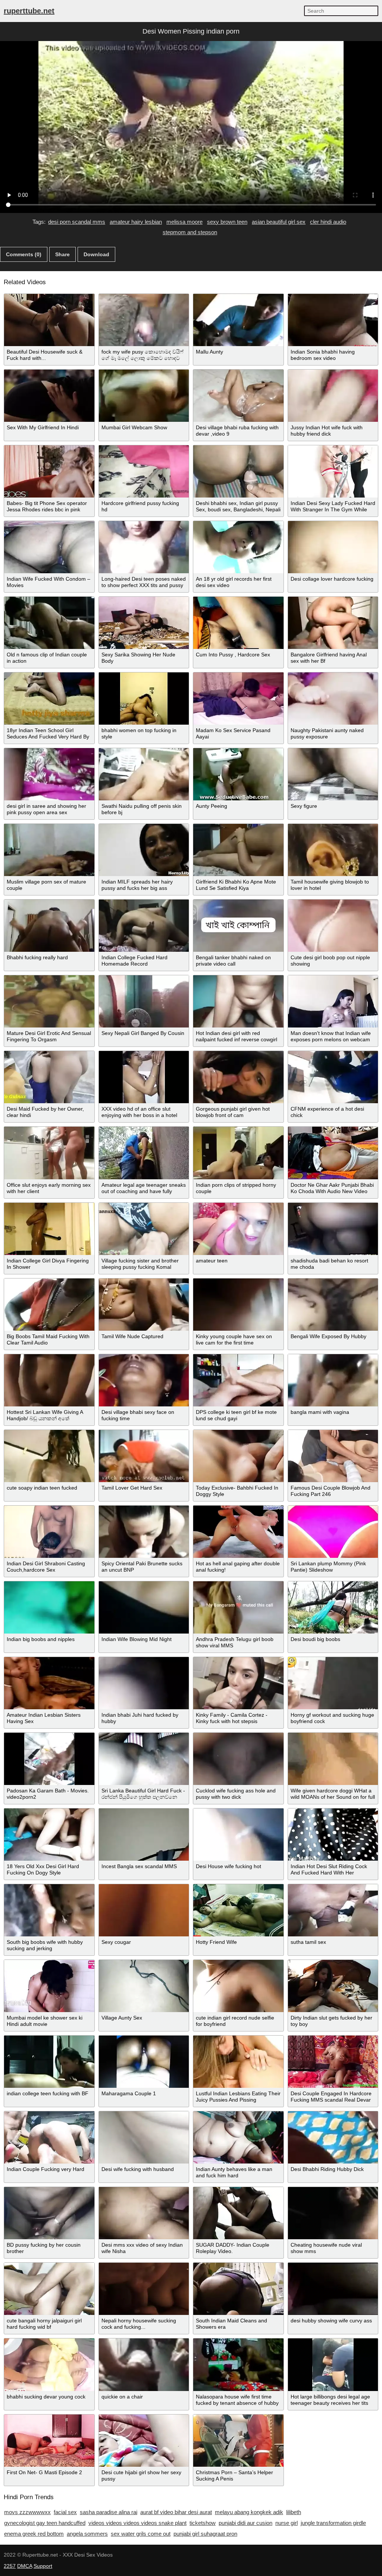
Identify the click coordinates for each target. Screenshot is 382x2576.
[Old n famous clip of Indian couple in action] (49, 623)
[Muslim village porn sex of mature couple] (49, 850)
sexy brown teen (227, 222)
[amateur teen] (238, 1229)
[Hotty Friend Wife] (238, 1910)
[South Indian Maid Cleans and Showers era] (238, 2289)
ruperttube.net (29, 11)
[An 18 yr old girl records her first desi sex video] (238, 547)
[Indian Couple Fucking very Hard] (49, 2137)
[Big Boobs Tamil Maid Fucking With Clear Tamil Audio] (49, 1305)
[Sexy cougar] (144, 1910)
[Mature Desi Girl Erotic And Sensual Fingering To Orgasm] (49, 1001)
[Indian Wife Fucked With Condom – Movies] (49, 547)
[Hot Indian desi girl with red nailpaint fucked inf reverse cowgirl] (238, 1001)
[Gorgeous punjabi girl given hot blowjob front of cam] (238, 1077)
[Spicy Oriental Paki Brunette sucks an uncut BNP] (144, 1532)
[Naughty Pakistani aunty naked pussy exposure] (333, 699)
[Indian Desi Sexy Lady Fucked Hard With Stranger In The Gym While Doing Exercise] (333, 471)
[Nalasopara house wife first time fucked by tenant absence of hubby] (238, 2365)
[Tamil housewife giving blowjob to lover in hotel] (333, 850)
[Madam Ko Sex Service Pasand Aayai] (238, 699)
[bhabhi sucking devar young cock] (49, 2365)
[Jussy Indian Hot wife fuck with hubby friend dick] (333, 396)
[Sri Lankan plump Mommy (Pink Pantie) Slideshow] (333, 1532)
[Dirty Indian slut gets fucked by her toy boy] (333, 1986)
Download (96, 254)
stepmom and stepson (190, 232)
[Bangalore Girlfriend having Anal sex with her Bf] (333, 623)
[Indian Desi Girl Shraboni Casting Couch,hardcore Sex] (49, 1532)
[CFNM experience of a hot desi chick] (333, 1077)
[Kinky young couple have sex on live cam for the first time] (238, 1305)
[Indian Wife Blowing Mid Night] (144, 1607)
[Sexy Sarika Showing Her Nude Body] (144, 623)
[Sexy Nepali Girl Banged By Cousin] (144, 1001)
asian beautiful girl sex (279, 222)
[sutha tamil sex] (333, 1910)
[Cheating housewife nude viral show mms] (333, 2213)
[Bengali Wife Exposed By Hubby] (333, 1305)
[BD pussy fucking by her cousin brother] (49, 2213)
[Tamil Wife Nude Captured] (144, 1305)
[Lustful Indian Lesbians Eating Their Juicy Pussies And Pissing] (238, 2062)
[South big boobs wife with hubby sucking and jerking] (49, 1910)
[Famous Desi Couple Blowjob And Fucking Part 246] (333, 1456)
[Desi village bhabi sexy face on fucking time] (144, 1380)
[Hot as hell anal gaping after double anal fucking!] (238, 1532)
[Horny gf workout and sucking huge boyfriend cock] (333, 1683)
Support (43, 2566)
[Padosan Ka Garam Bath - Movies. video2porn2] (49, 1759)
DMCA (25, 2566)
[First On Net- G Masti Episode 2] (49, 2441)
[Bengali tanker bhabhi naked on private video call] (238, 926)
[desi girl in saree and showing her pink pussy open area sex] (49, 774)
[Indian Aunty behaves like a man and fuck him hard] (238, 2137)
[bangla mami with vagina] (333, 1380)
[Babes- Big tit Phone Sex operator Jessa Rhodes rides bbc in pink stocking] (49, 471)
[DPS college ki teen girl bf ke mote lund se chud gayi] (238, 1380)
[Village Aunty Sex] (144, 1986)
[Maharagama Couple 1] (144, 2062)
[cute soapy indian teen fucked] (49, 1456)
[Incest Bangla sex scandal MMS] (144, 1835)
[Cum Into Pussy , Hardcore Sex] (238, 623)
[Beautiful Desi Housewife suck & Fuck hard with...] (49, 320)
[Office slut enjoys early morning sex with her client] (49, 1153)
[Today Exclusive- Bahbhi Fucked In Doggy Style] (238, 1456)
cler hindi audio (328, 222)
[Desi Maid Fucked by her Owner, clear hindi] (49, 1077)
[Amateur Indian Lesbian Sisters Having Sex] (49, 1683)
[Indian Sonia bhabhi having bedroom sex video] (333, 320)
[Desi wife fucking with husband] (144, 2137)
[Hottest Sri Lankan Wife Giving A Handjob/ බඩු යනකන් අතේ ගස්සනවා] (49, 1380)
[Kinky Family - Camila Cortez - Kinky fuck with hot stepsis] (238, 1683)
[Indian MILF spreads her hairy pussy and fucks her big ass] (144, 850)
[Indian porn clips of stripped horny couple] (238, 1153)
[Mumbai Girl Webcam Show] (144, 396)
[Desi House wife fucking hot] (238, 1835)
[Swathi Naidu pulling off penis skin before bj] (144, 774)
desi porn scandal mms (77, 222)
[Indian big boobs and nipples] (49, 1607)
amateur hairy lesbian (136, 222)
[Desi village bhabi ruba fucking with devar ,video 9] (238, 396)
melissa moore (184, 222)
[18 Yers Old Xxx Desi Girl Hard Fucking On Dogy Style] (49, 1835)
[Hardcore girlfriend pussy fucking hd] (144, 471)
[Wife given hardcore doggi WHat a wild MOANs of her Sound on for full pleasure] (333, 1759)
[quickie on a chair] (144, 2365)
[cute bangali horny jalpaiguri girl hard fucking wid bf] (49, 2289)
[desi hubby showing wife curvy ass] (333, 2289)
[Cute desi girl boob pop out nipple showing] (333, 926)
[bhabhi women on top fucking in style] (144, 699)
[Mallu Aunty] (238, 320)
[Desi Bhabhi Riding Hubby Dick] (333, 2137)
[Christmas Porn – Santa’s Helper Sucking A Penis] (238, 2441)
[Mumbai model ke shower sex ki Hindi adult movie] (49, 1986)
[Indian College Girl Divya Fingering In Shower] (49, 1229)
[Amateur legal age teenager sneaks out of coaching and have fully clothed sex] (144, 1153)
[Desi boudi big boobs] (333, 1607)
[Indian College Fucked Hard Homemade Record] (144, 926)
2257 (10, 2566)
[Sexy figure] (333, 774)
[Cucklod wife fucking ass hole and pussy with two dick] (238, 1759)
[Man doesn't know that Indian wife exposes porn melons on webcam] (333, 1001)
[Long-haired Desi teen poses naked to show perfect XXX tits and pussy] (144, 547)
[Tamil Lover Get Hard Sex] (144, 1456)
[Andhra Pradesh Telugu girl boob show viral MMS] (238, 1607)
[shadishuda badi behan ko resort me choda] (333, 1229)
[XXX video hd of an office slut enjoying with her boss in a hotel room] (144, 1077)
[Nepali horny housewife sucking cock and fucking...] (144, 2289)
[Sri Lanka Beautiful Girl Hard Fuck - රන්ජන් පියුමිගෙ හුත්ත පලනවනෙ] (144, 1759)
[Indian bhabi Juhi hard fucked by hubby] (144, 1683)
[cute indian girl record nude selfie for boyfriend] (238, 1986)
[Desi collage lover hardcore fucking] (333, 547)
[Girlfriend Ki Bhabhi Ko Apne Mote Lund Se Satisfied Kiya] (238, 850)
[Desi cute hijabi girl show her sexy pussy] (144, 2441)
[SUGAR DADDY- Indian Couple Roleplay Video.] (238, 2213)
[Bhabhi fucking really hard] (49, 926)
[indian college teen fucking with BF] (49, 2062)
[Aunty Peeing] (238, 774)
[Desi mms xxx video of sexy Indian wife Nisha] (144, 2213)
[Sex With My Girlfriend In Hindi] (49, 396)
